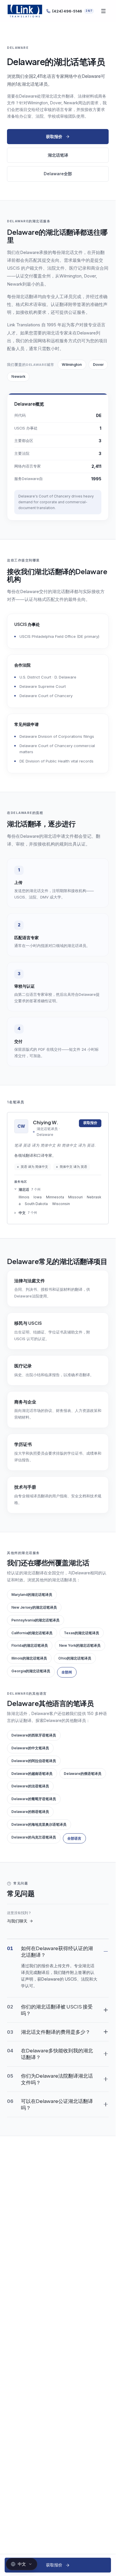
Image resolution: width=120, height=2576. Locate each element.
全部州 (67, 1672)
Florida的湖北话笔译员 (30, 1645)
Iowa (38, 1197)
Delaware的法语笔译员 (30, 1786)
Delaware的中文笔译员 (30, 1748)
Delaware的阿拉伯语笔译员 (34, 1761)
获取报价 (54, 136)
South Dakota (36, 1204)
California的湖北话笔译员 (32, 1633)
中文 (28, 1213)
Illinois (24, 1197)
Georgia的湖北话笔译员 (31, 1671)
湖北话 (29, 1189)
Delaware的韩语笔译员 (30, 1812)
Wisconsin (61, 1204)
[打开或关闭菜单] (103, 11)
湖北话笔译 (58, 155)
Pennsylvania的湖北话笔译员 (35, 1620)
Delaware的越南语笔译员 (32, 1774)
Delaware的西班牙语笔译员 (34, 1735)
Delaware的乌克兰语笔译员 (34, 1837)
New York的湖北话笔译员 (80, 1645)
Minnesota (55, 1197)
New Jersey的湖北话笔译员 (34, 1607)
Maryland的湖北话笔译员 (32, 1595)
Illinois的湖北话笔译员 (29, 1658)
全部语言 (74, 1838)
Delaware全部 (58, 174)
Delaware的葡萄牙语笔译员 (34, 1799)
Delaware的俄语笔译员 (83, 1774)
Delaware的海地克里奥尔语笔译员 (39, 1824)
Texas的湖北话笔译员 (81, 1633)
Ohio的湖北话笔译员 (75, 1658)
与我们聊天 (17, 1921)
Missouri (75, 1197)
